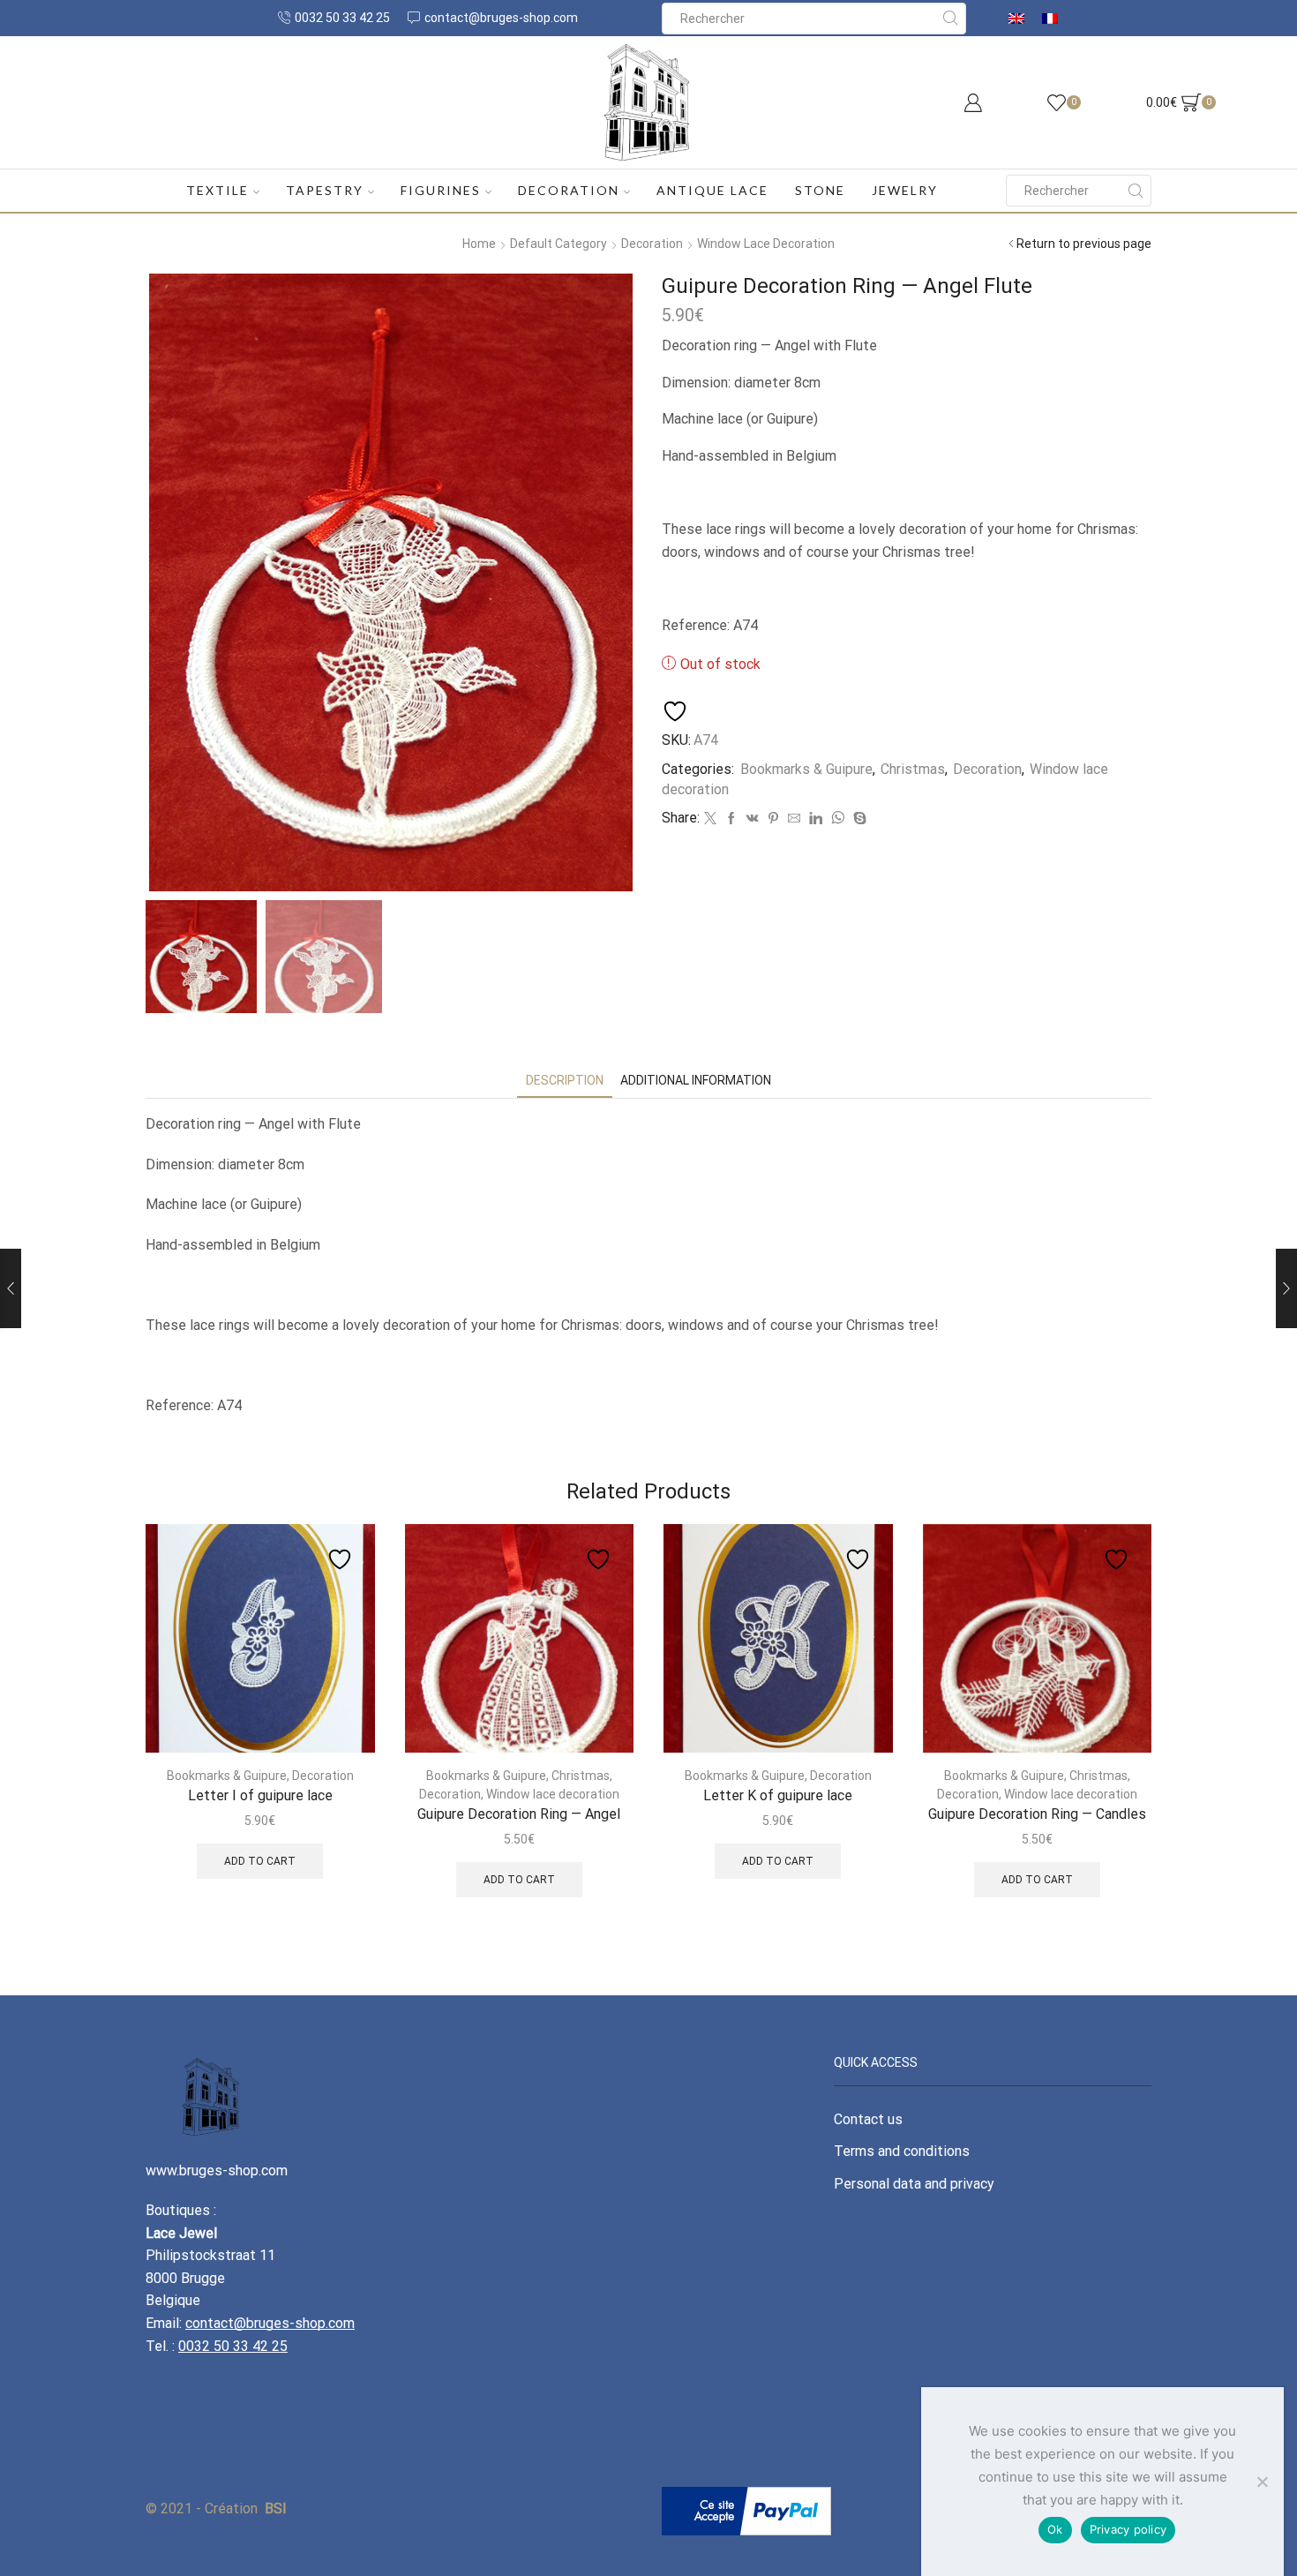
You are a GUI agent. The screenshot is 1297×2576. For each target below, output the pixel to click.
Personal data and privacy (914, 2184)
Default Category (559, 244)
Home (479, 244)
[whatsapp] (838, 819)
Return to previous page (1084, 244)
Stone (820, 190)
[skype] (858, 819)
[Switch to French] (1050, 18)
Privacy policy (1128, 2529)
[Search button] (950, 19)
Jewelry (905, 190)
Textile (217, 190)
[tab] (565, 1081)
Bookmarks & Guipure (806, 769)
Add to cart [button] (260, 1861)
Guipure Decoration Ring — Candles (1037, 1814)
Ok (1055, 2529)
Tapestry (325, 190)
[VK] (753, 819)
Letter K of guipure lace (778, 1795)
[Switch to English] (1016, 18)
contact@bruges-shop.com (270, 2323)
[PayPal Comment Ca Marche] (746, 2510)
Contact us (868, 2119)
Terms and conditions (902, 2151)
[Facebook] (731, 819)
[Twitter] (710, 819)
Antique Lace (712, 190)
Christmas (913, 769)
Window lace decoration (766, 244)
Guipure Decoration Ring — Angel (519, 1814)
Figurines (441, 190)
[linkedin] (816, 819)
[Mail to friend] (794, 819)
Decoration (569, 190)
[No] (1262, 2482)
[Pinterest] (773, 819)
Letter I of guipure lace (260, 1795)
